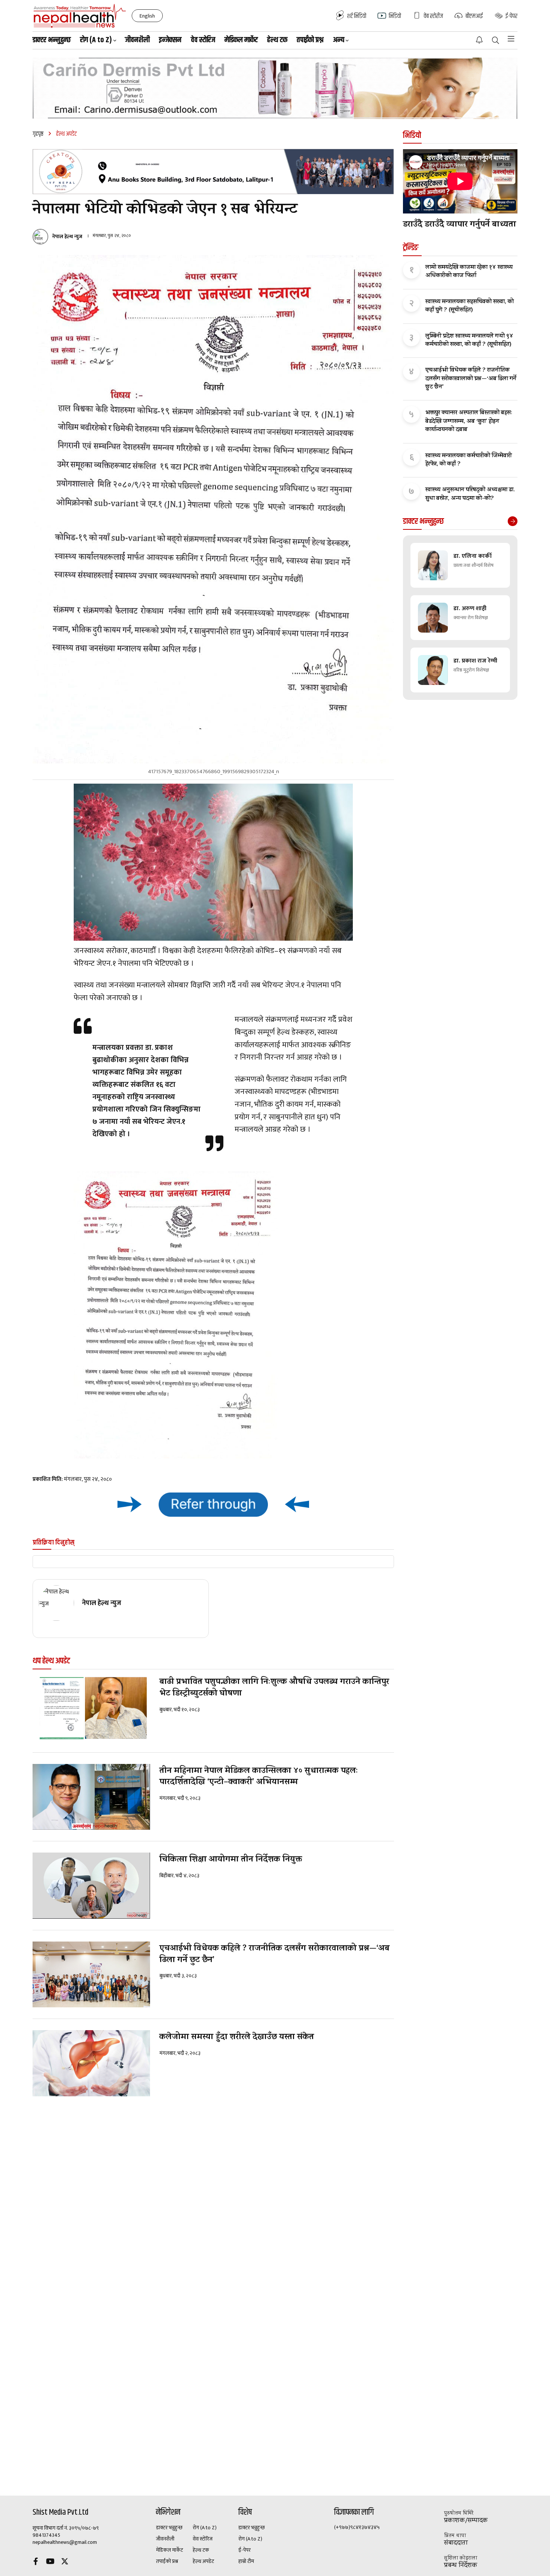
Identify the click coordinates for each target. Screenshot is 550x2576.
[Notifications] (479, 40)
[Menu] (511, 39)
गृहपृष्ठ (38, 134)
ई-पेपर (245, 2550)
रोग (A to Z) (205, 2528)
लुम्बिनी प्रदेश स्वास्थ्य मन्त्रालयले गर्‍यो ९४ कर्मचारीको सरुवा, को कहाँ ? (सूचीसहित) (469, 341)
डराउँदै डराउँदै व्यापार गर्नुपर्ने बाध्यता (459, 225)
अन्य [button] (339, 40)
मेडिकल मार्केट (241, 40)
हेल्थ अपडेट (203, 2561)
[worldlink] (213, 1504)
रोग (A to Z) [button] (96, 40)
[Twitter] (65, 2562)
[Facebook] (36, 2562)
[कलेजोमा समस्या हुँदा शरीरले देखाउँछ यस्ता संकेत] (91, 2063)
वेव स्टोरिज (203, 40)
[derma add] (275, 88)
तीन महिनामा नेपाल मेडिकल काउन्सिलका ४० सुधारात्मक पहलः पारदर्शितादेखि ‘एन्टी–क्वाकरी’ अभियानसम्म (259, 1777)
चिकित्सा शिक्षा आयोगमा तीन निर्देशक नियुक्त (231, 1860)
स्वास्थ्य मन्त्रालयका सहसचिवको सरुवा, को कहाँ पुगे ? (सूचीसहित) (470, 306)
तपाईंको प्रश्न (310, 40)
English (147, 16)
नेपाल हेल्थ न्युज (67, 237)
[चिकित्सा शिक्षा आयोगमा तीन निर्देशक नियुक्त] (91, 1886)
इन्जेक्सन (170, 40)
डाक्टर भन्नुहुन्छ (52, 40)
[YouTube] (50, 2562)
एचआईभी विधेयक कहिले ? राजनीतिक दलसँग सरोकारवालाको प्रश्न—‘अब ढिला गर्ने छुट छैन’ (274, 1955)
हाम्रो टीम (246, 2561)
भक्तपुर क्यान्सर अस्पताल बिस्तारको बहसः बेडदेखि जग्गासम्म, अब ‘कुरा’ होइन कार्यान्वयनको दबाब (469, 422)
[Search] (496, 41)
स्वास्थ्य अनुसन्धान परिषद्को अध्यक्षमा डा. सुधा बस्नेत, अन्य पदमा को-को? (470, 494)
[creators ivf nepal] (213, 172)
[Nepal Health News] (80, 16)
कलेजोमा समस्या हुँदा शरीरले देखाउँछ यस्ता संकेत (237, 2038)
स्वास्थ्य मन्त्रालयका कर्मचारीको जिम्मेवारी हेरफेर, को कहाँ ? (469, 460)
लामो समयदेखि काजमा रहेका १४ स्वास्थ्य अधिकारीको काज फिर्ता (469, 272)
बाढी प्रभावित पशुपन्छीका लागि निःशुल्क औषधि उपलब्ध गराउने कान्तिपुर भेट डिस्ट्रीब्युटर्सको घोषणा (274, 1688)
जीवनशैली (137, 40)
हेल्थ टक (277, 40)
